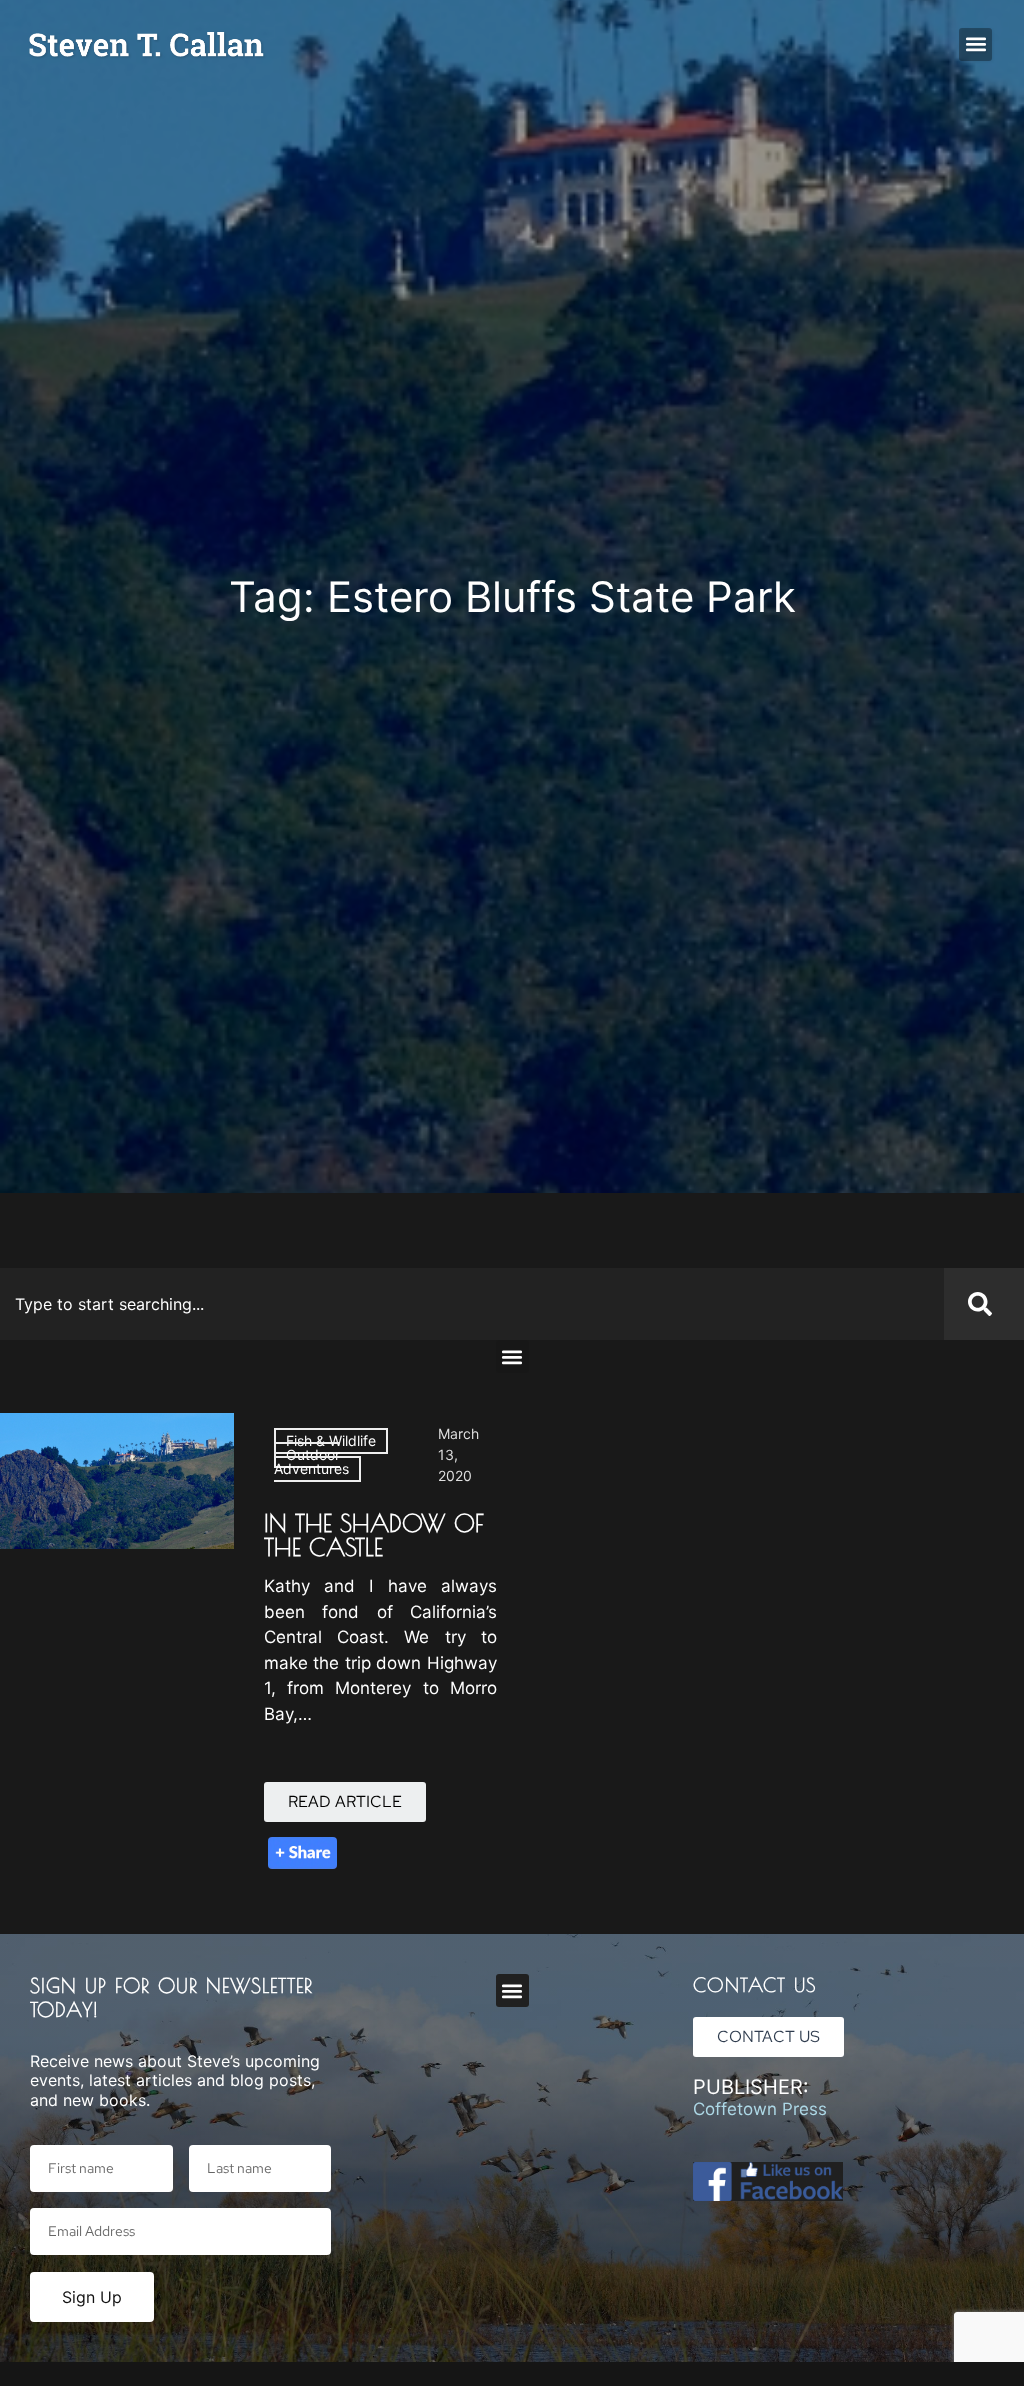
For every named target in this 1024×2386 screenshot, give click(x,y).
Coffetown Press (760, 2109)
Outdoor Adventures (311, 1461)
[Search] (984, 1304)
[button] (975, 44)
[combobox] (472, 1304)
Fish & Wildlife (331, 1440)
